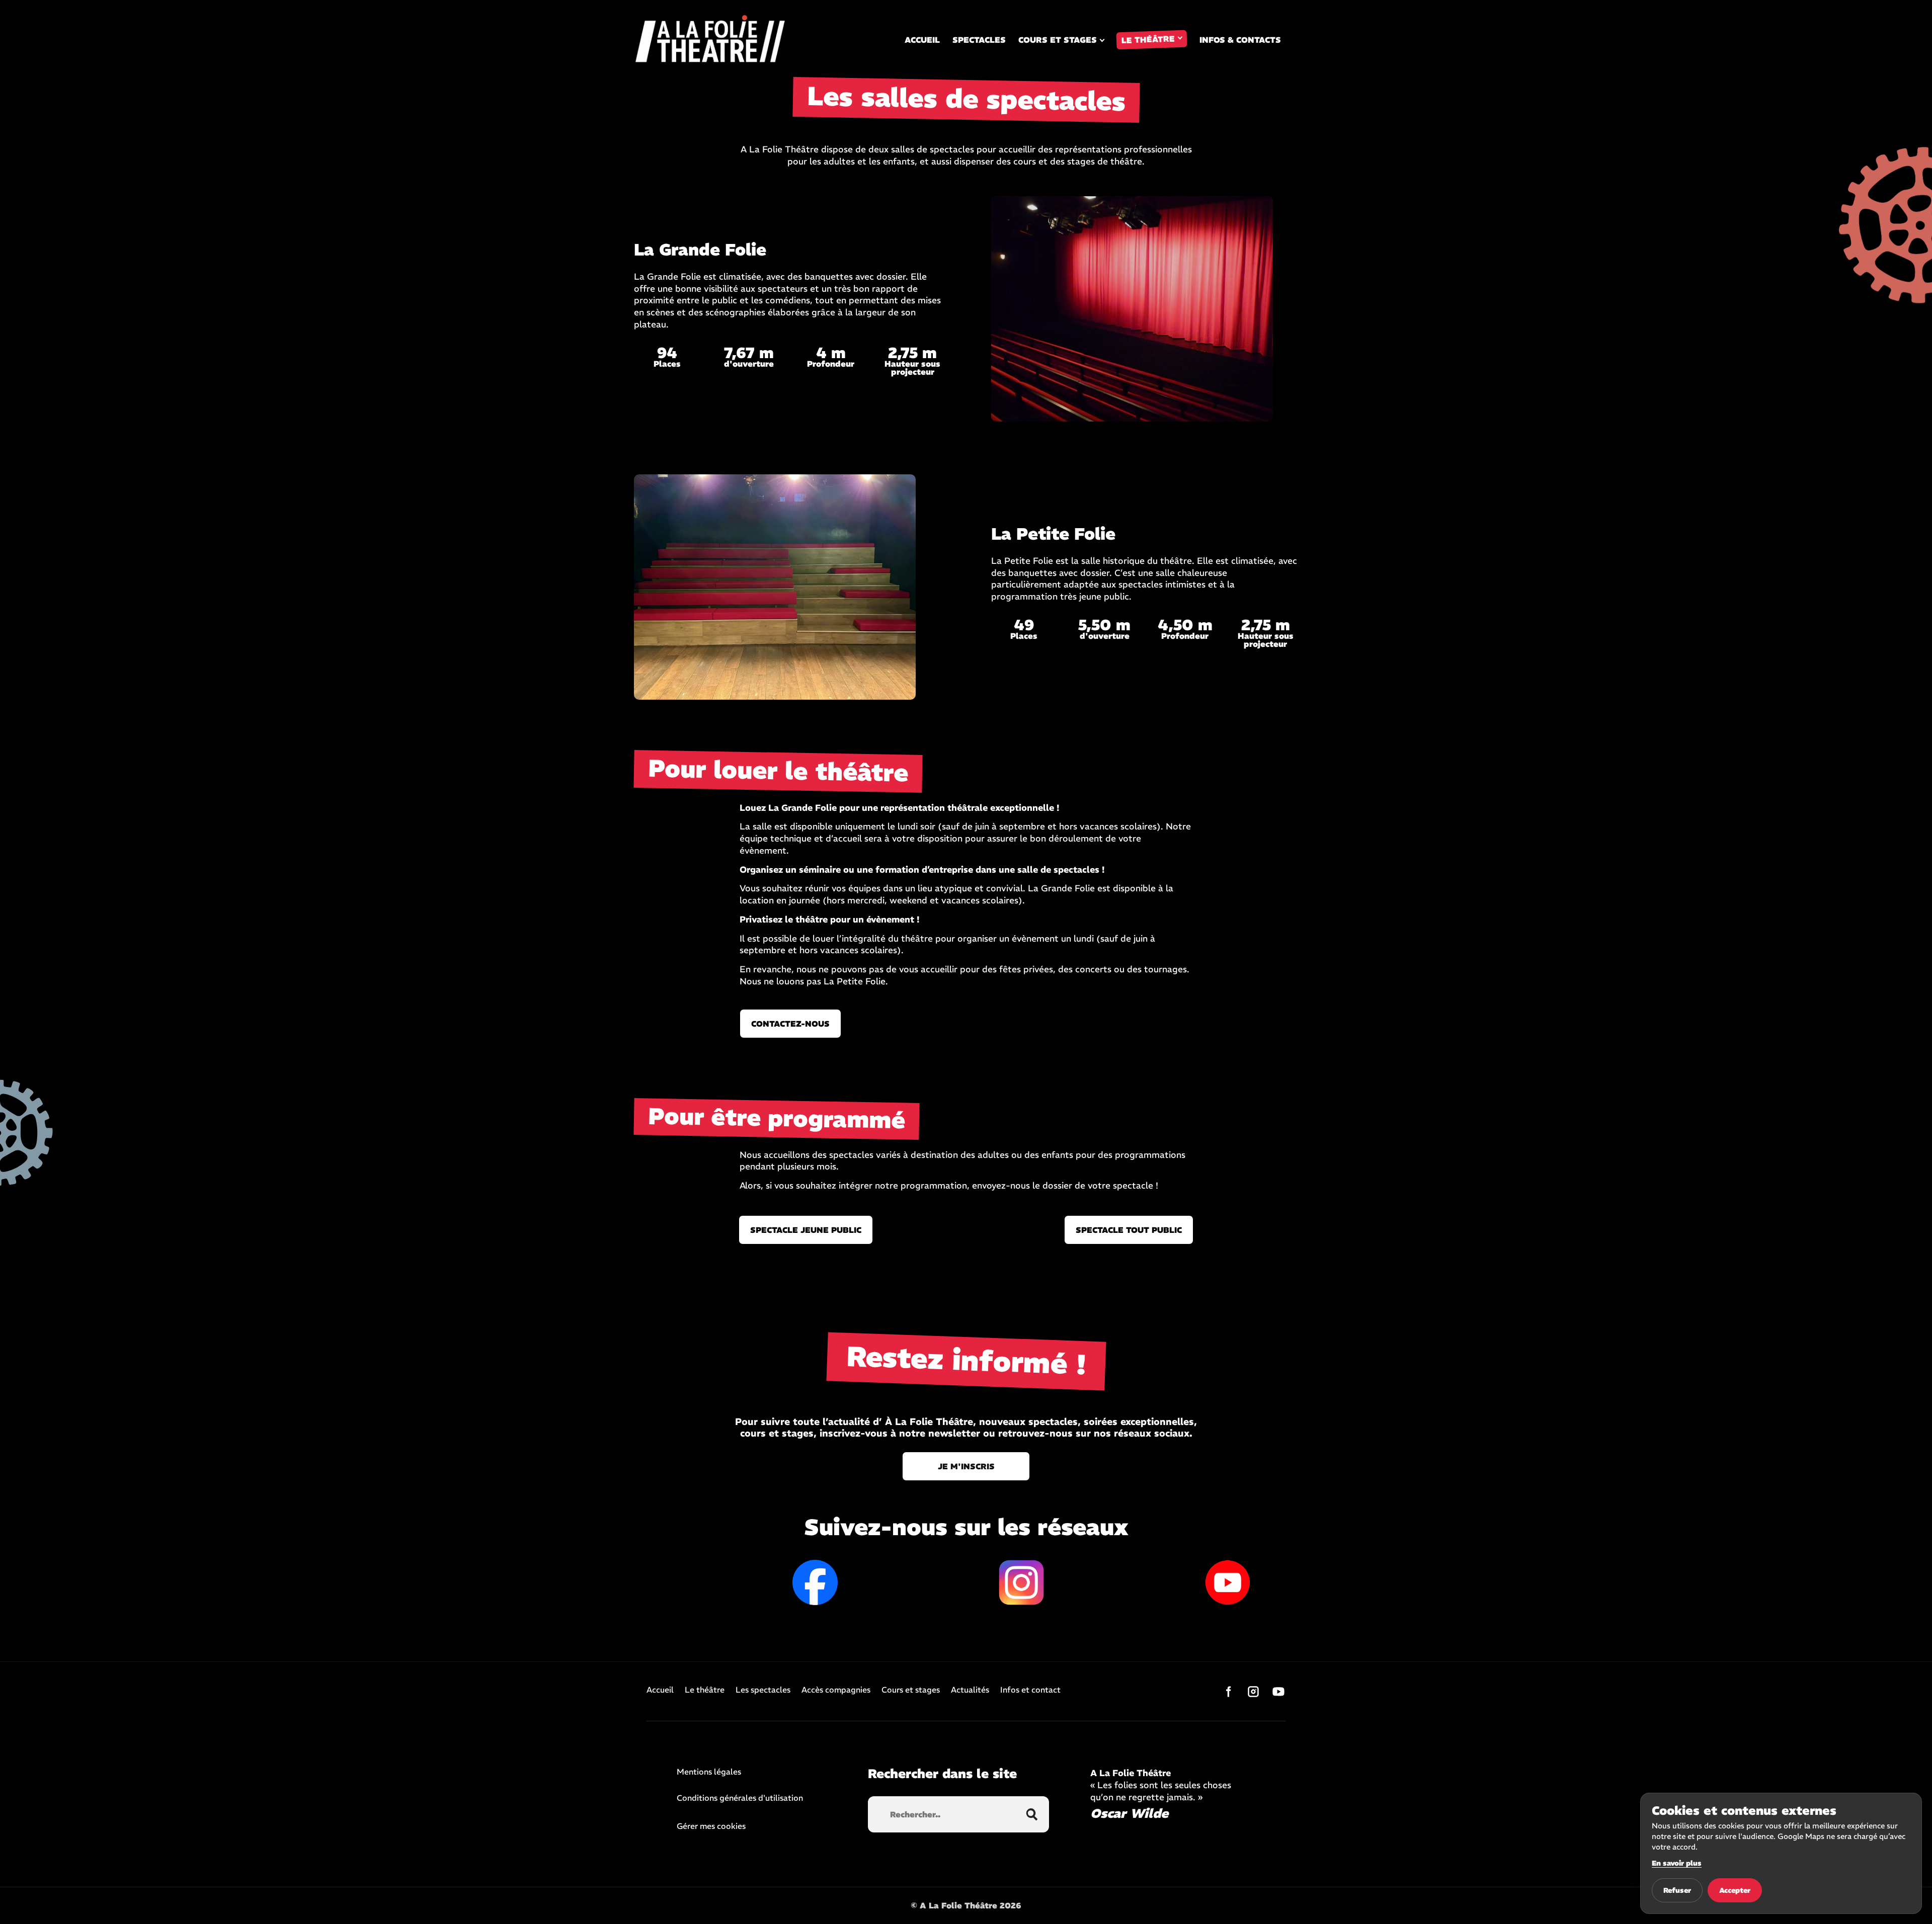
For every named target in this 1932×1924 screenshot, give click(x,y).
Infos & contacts (1240, 40)
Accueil (922, 40)
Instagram (1021, 1582)
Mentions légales (709, 1772)
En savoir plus (1677, 1863)
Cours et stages (1058, 40)
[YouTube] (1278, 1692)
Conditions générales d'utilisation (740, 1798)
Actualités (970, 1690)
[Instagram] (1253, 1692)
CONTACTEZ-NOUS (790, 1024)
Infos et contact (1030, 1690)
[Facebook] (1228, 1692)
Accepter (1735, 1890)
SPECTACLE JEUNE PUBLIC (806, 1230)
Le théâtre (1148, 40)
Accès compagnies (836, 1690)
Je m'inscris (966, 1466)
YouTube (1228, 1582)
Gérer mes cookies (711, 1826)
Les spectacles (763, 1690)
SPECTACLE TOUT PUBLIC (1129, 1230)
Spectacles (979, 40)
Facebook (815, 1582)
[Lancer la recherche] (1032, 1814)
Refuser (1677, 1890)
